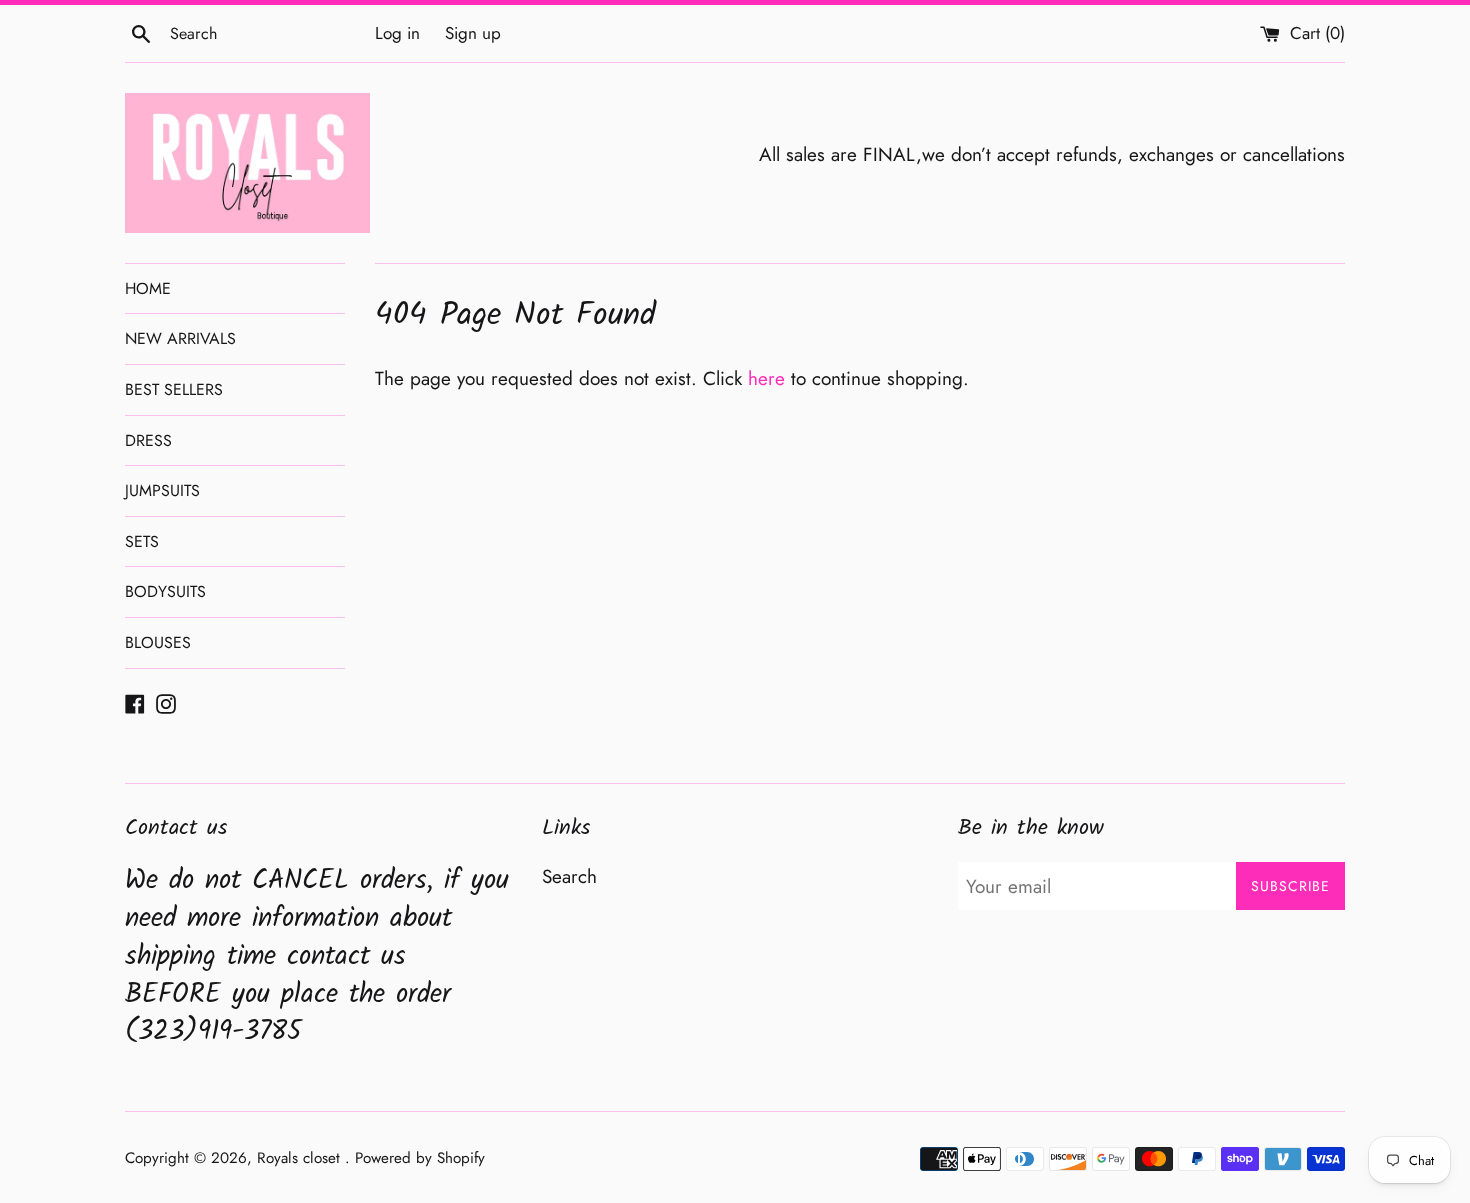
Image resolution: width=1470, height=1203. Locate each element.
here (766, 378)
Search (569, 876)
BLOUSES (158, 642)
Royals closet (301, 1158)
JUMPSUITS (162, 490)
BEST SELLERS (174, 389)
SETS (142, 541)
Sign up (473, 33)
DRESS (148, 440)
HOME (148, 288)
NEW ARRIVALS (180, 338)
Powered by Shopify (420, 1158)
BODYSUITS (165, 591)
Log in (397, 33)
